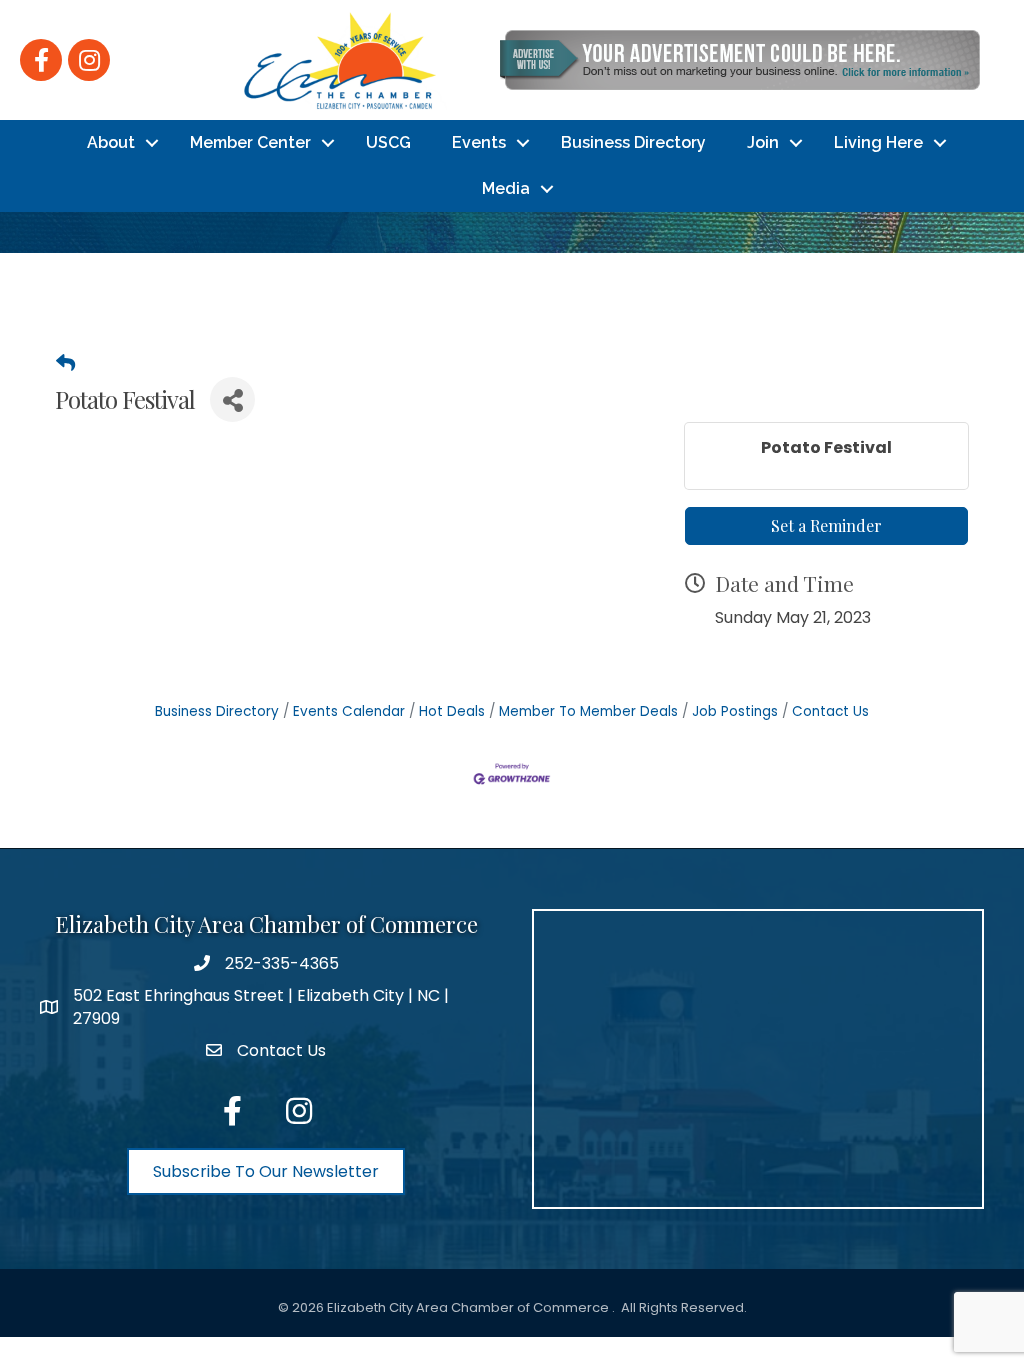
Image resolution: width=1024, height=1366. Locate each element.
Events (479, 142)
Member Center (250, 142)
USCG (388, 142)
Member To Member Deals (588, 711)
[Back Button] (65, 364)
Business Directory (633, 142)
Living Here (878, 142)
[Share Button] (232, 399)
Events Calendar (349, 711)
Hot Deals (452, 711)
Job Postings (735, 711)
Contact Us (830, 711)
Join (763, 142)
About (111, 142)
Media (506, 188)
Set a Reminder (826, 525)
